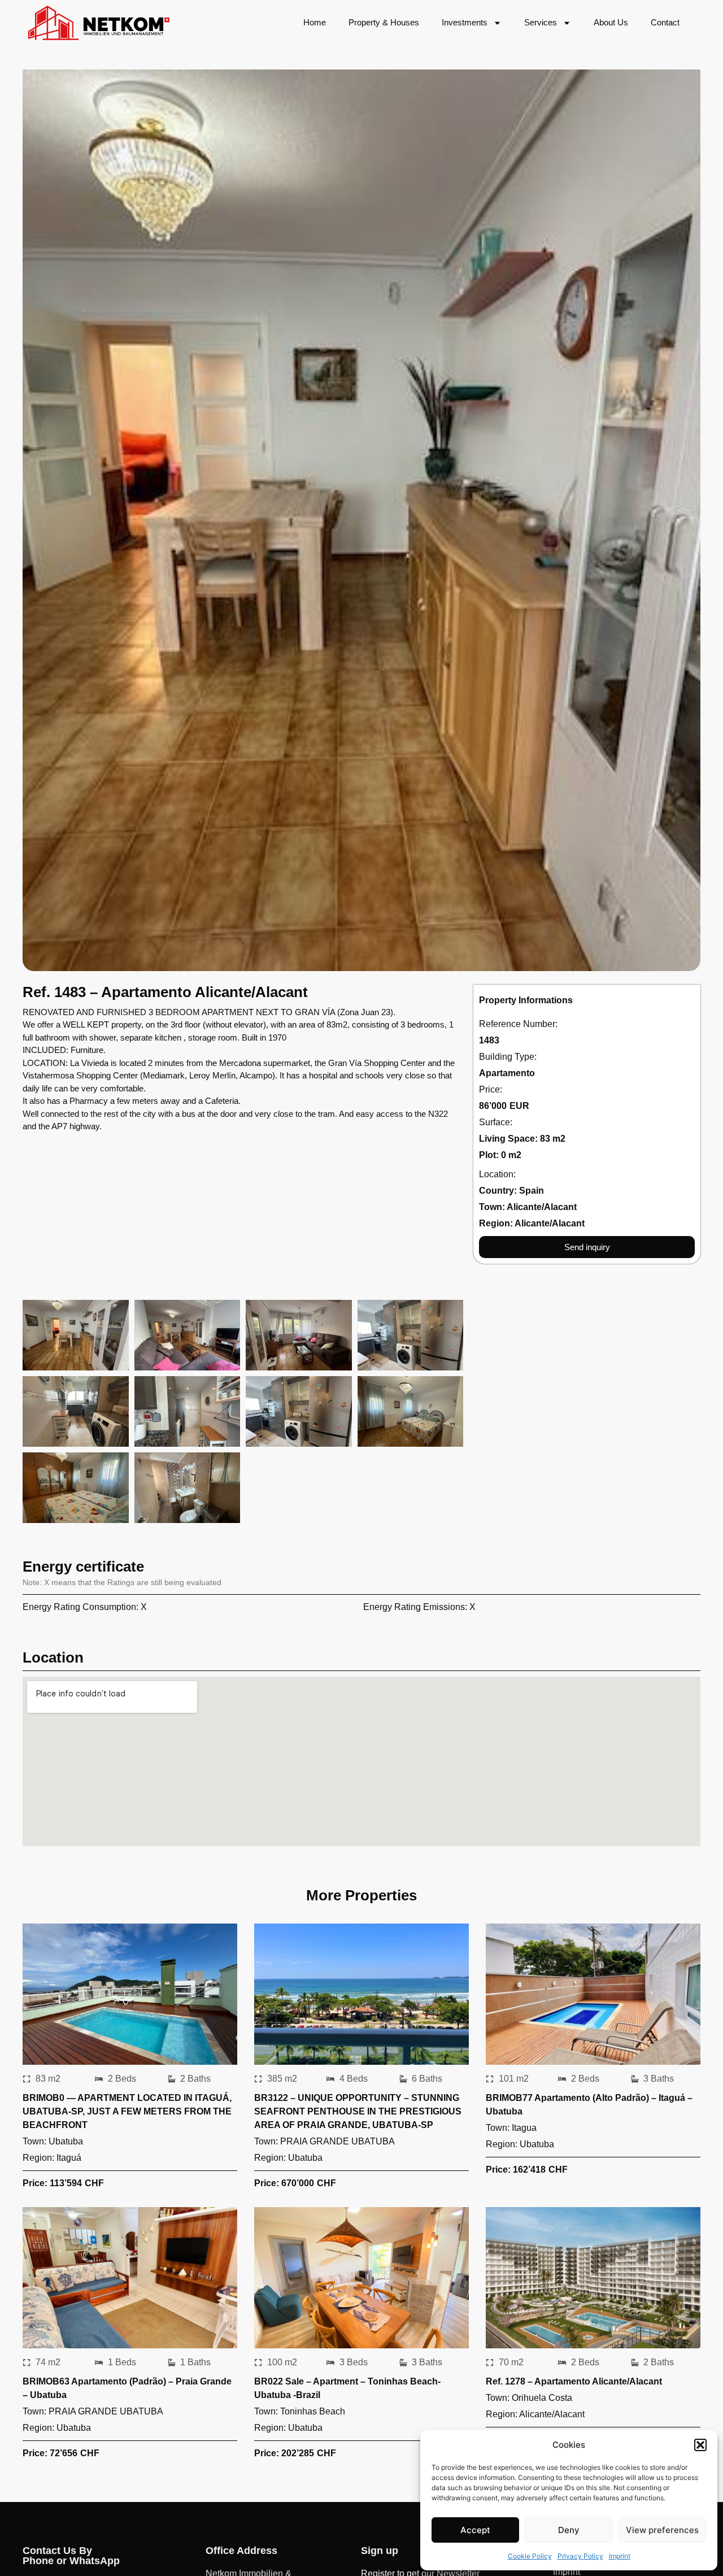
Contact (665, 22)
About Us (611, 22)
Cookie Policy (530, 2556)
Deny (569, 2530)
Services (541, 22)
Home (315, 22)
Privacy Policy (580, 2556)
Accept (475, 2530)
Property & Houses (384, 22)
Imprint (620, 2556)
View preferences (662, 2530)
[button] (700, 2445)
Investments (465, 22)
